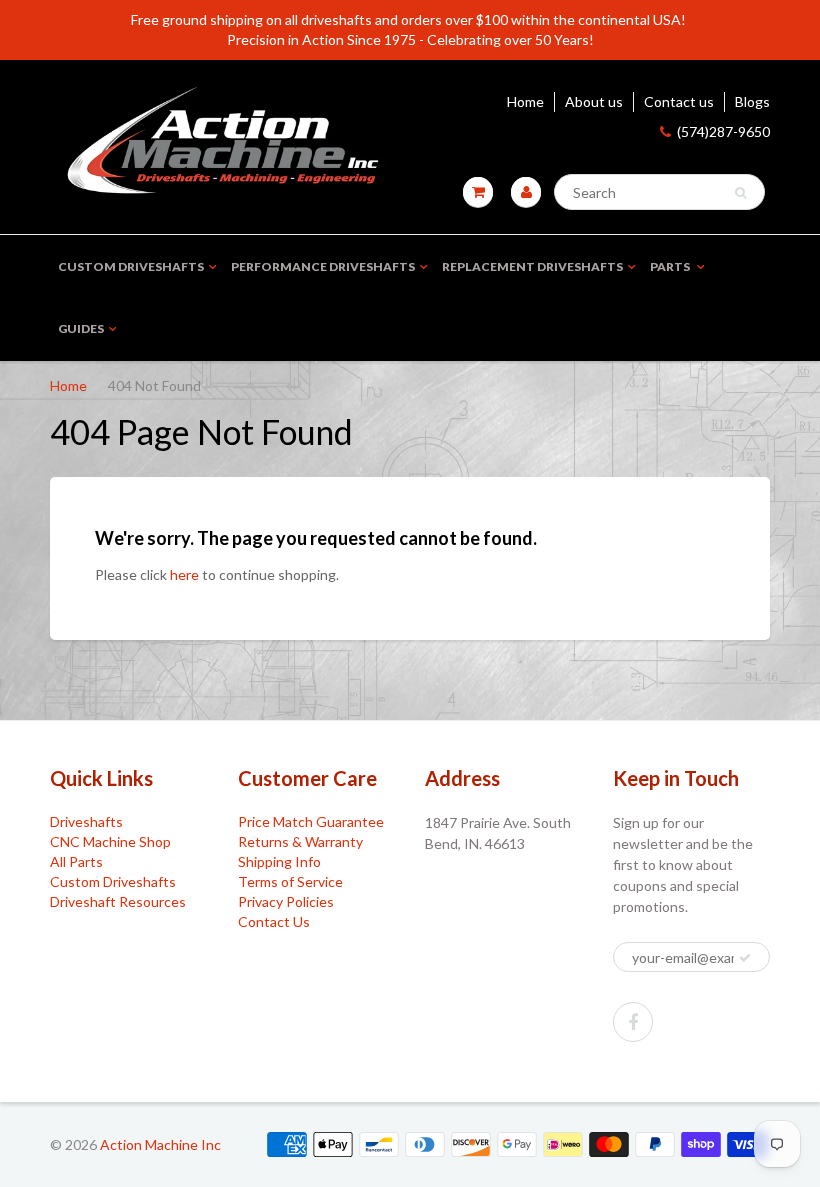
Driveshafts (86, 821)
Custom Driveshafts (131, 266)
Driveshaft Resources (118, 901)
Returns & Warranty (300, 841)
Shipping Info (279, 861)
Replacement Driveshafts (532, 266)
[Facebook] (633, 1022)
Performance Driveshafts (323, 266)
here (184, 574)
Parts (671, 266)
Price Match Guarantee (311, 821)
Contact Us (274, 921)
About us (594, 101)
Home (525, 101)
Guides (81, 328)
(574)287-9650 (723, 131)
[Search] (740, 193)
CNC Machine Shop (110, 841)
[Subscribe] (745, 958)
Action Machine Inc (160, 1144)
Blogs (752, 101)
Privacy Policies (286, 901)
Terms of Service (290, 881)
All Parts (76, 861)
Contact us (679, 101)
